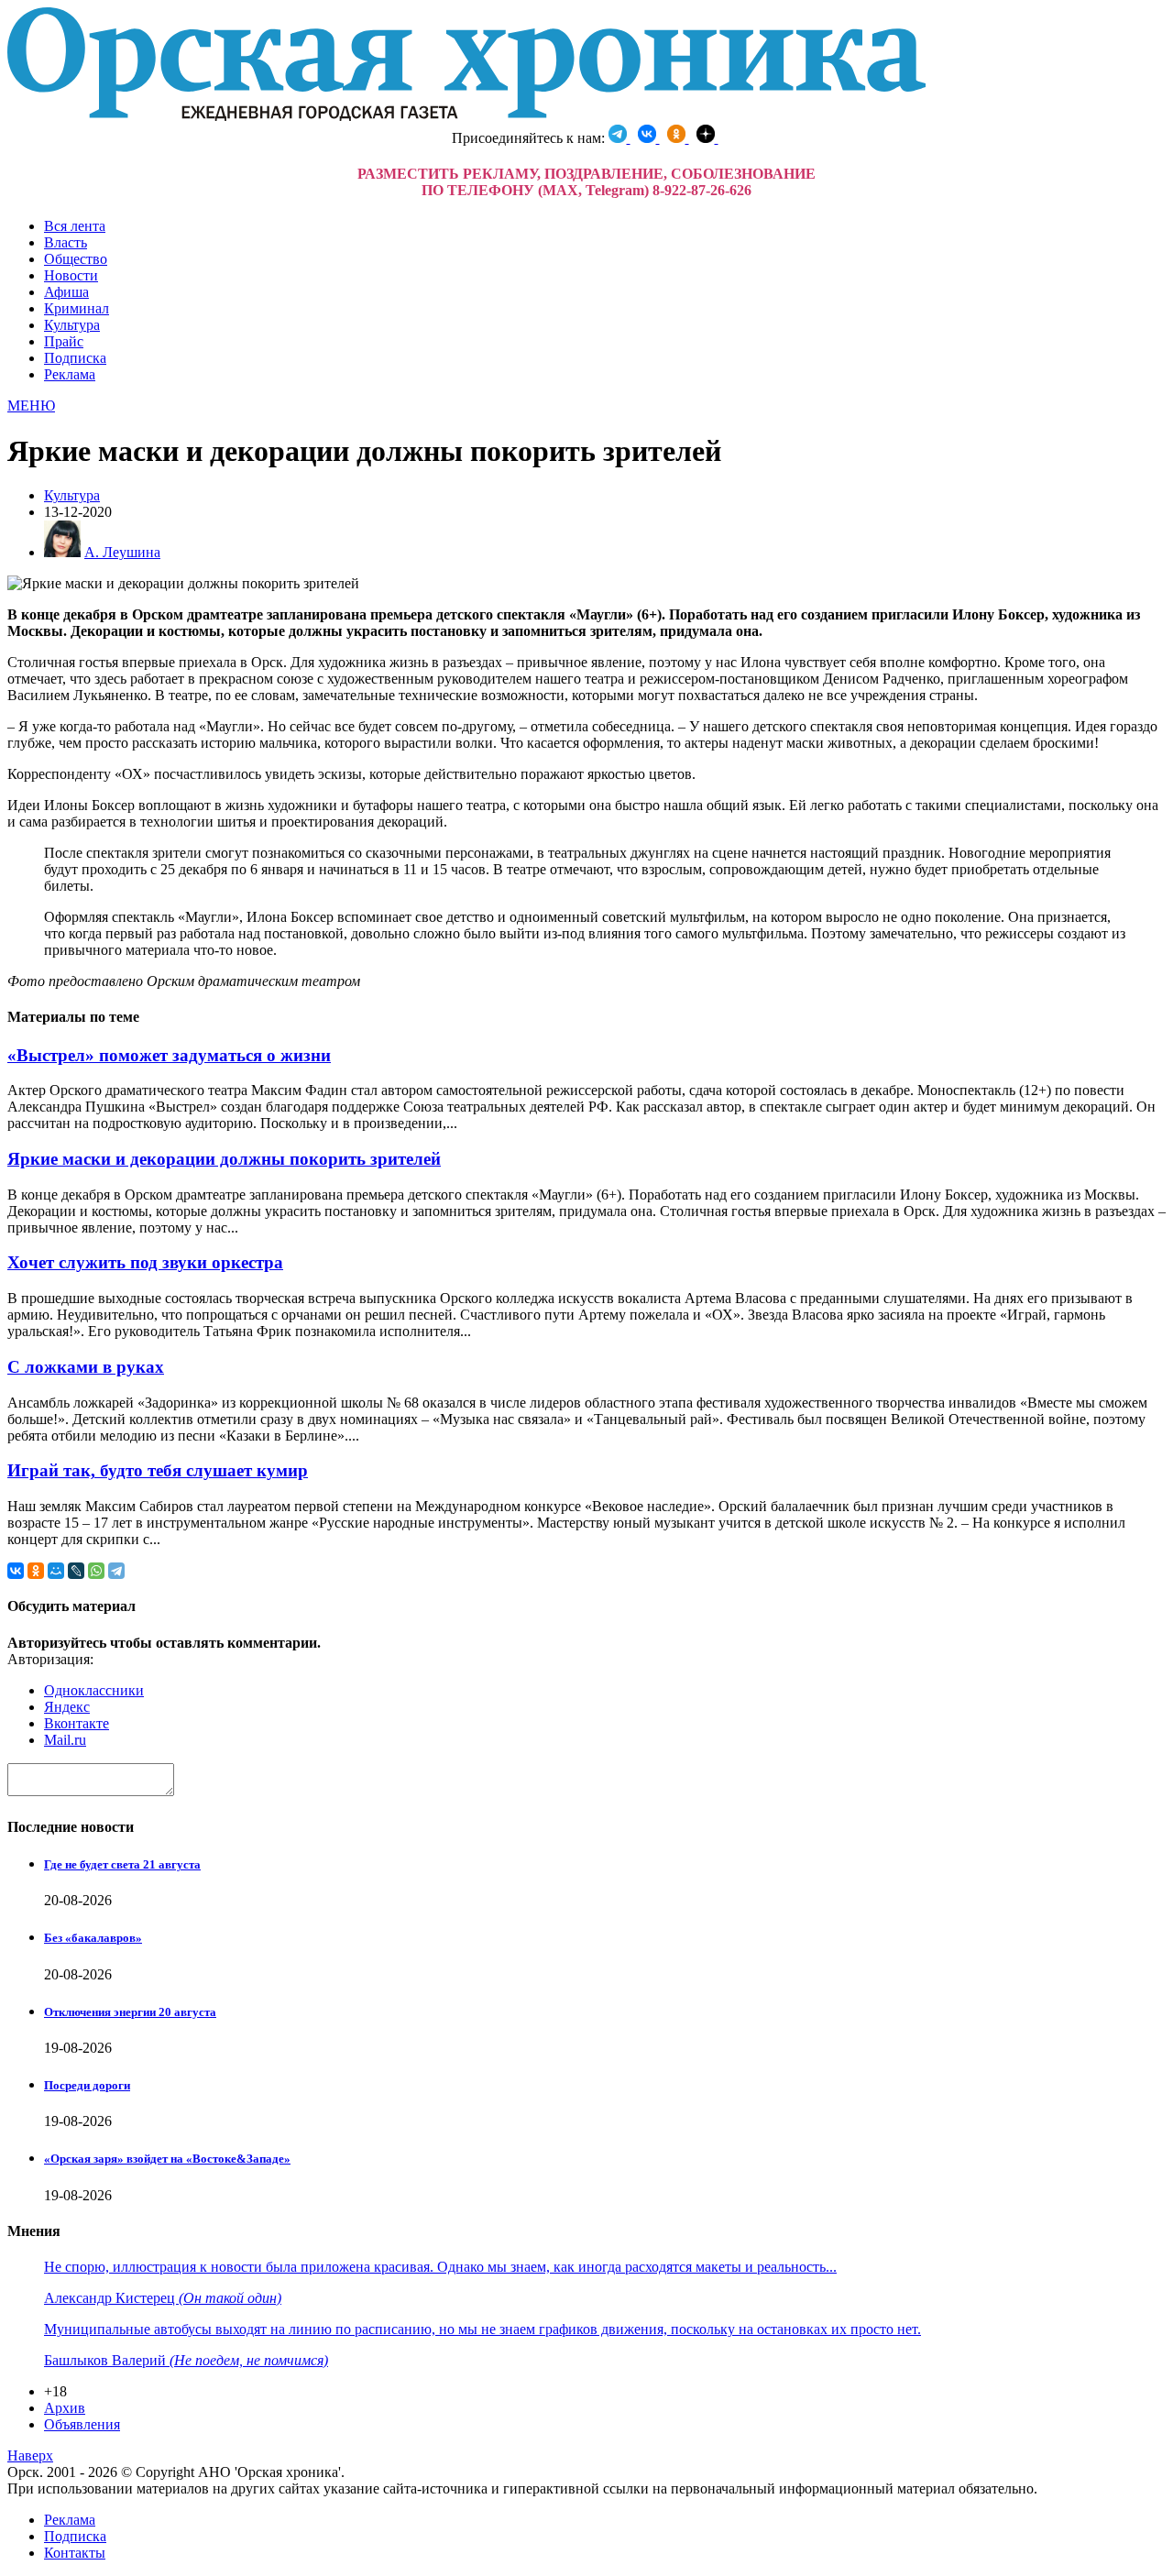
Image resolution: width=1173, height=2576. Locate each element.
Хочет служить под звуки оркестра (145, 1262)
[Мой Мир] (56, 1571)
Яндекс (67, 1707)
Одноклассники (94, 1690)
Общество (76, 259)
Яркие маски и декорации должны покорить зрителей (224, 1159)
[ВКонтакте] (16, 1571)
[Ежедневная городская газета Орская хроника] (466, 116)
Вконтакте (77, 1723)
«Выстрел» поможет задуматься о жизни (169, 1055)
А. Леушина (122, 552)
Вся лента (75, 226)
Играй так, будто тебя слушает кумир (158, 1470)
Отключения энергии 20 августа (130, 2012)
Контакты (75, 2553)
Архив (65, 2408)
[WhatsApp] (96, 1571)
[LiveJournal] (76, 1571)
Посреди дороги (87, 2085)
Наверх (30, 2455)
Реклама (70, 374)
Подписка (75, 358)
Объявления (82, 2424)
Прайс (64, 341)
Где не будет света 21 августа (122, 1864)
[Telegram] (116, 1571)
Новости (71, 275)
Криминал (77, 308)
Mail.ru (65, 1740)
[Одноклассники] (36, 1571)
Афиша (66, 292)
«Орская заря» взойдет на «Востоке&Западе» (167, 2159)
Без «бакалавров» (93, 1938)
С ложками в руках (86, 1367)
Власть (66, 242)
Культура (72, 325)
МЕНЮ (31, 406)
